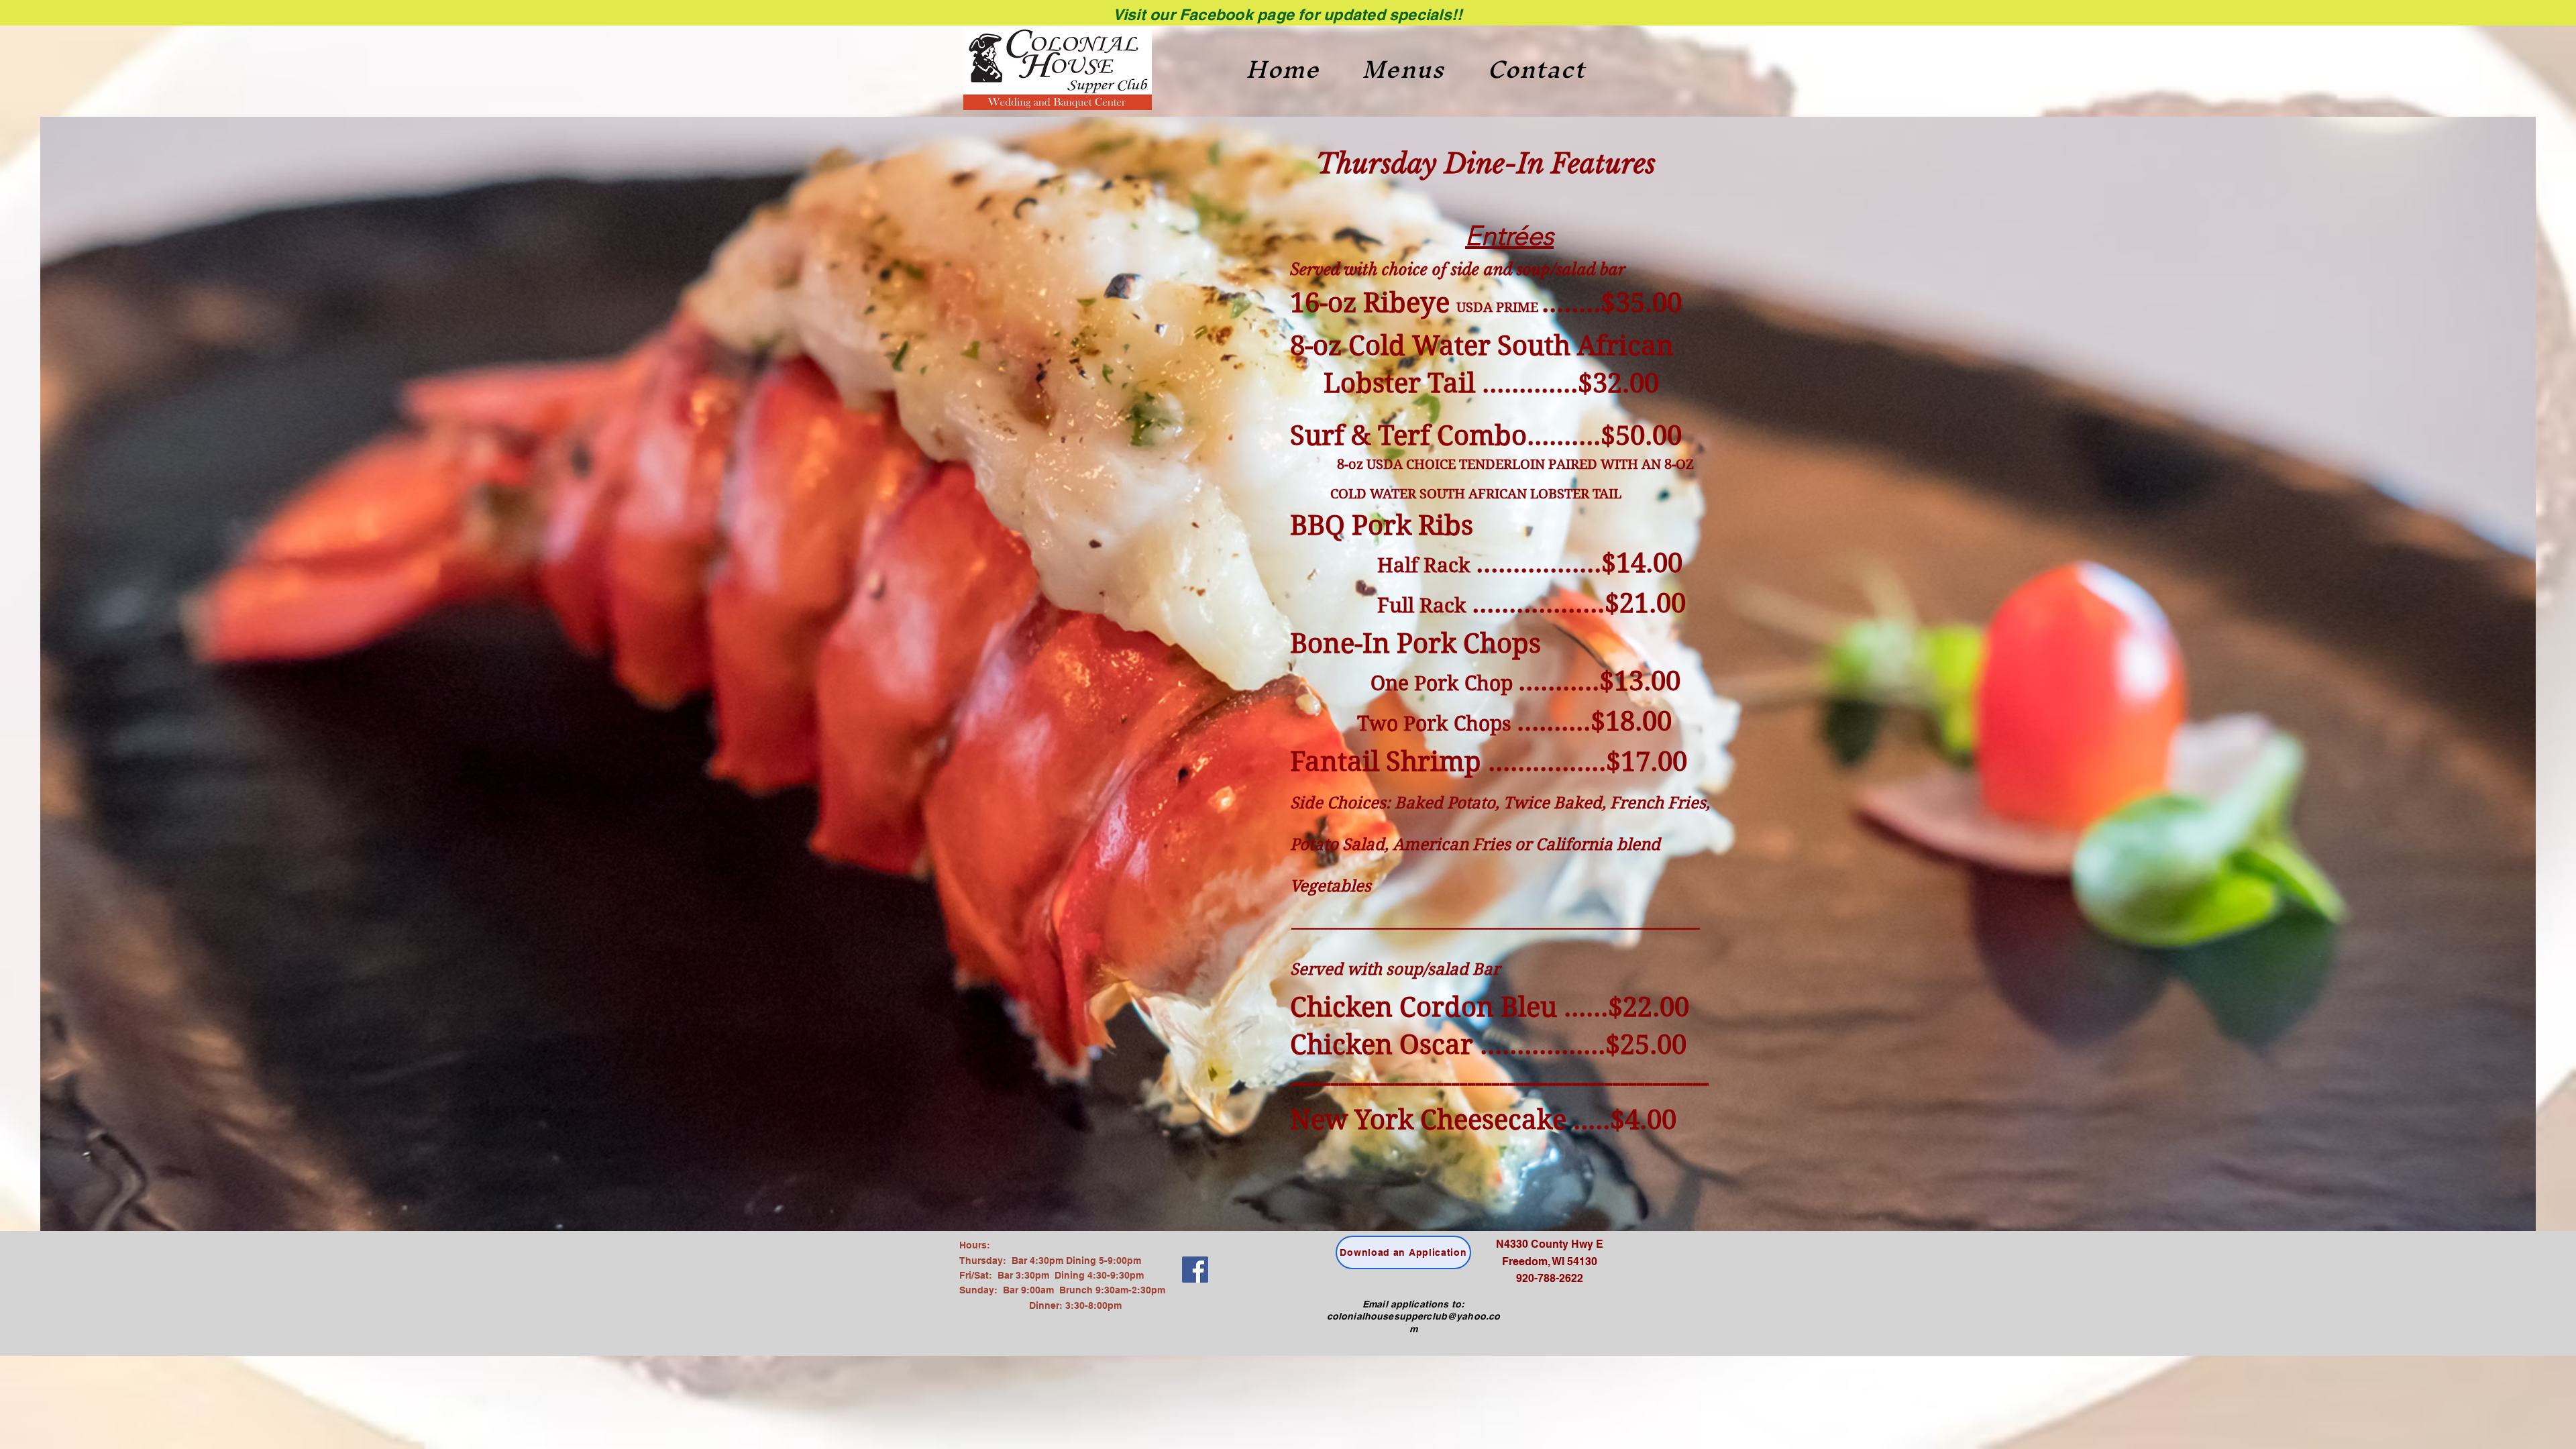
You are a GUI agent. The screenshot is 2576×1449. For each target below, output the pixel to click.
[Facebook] (1195, 1270)
